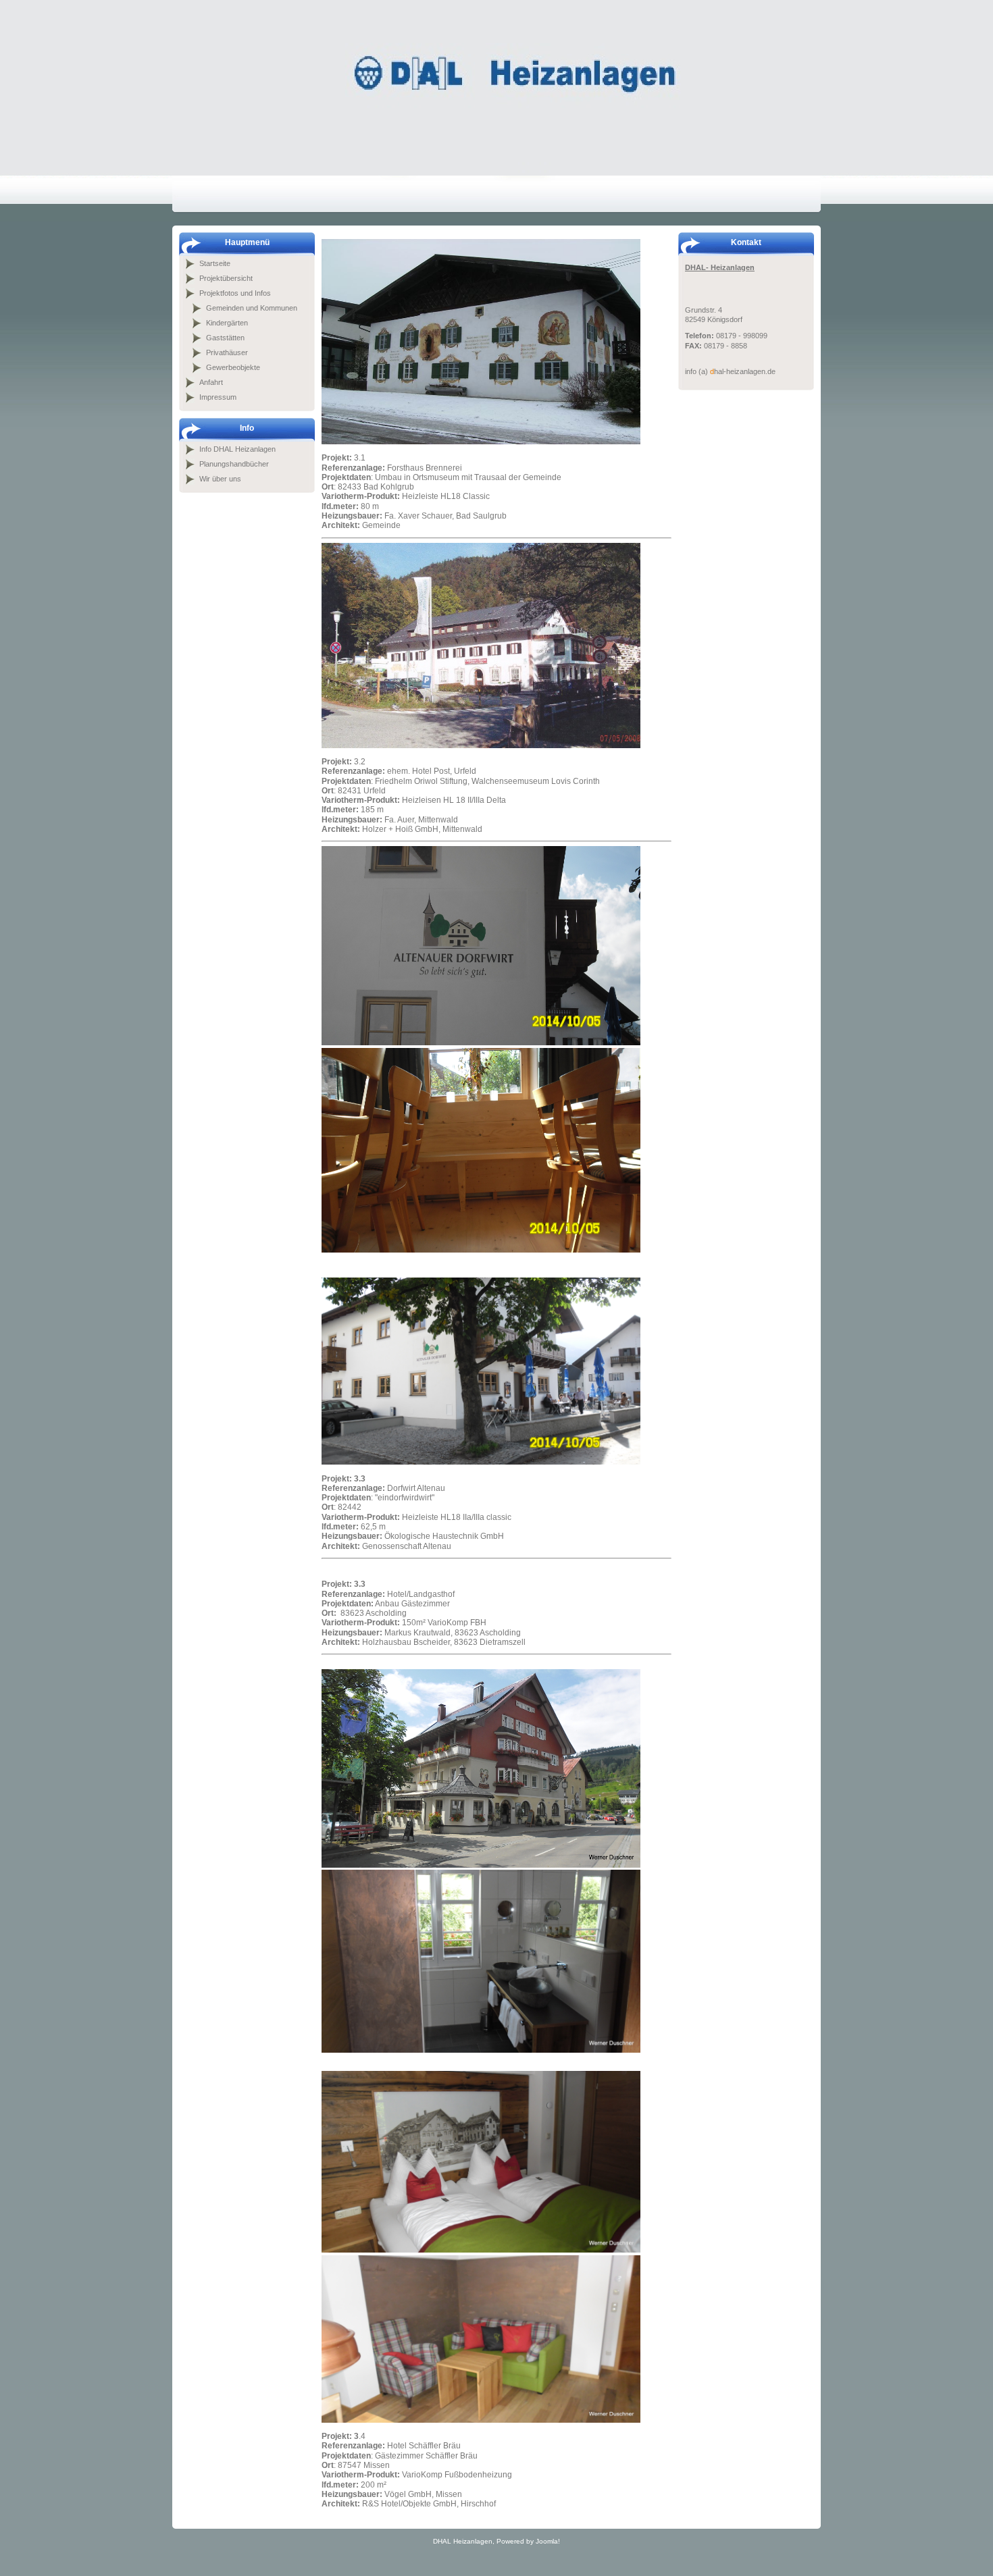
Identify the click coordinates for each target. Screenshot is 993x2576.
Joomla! (548, 2541)
